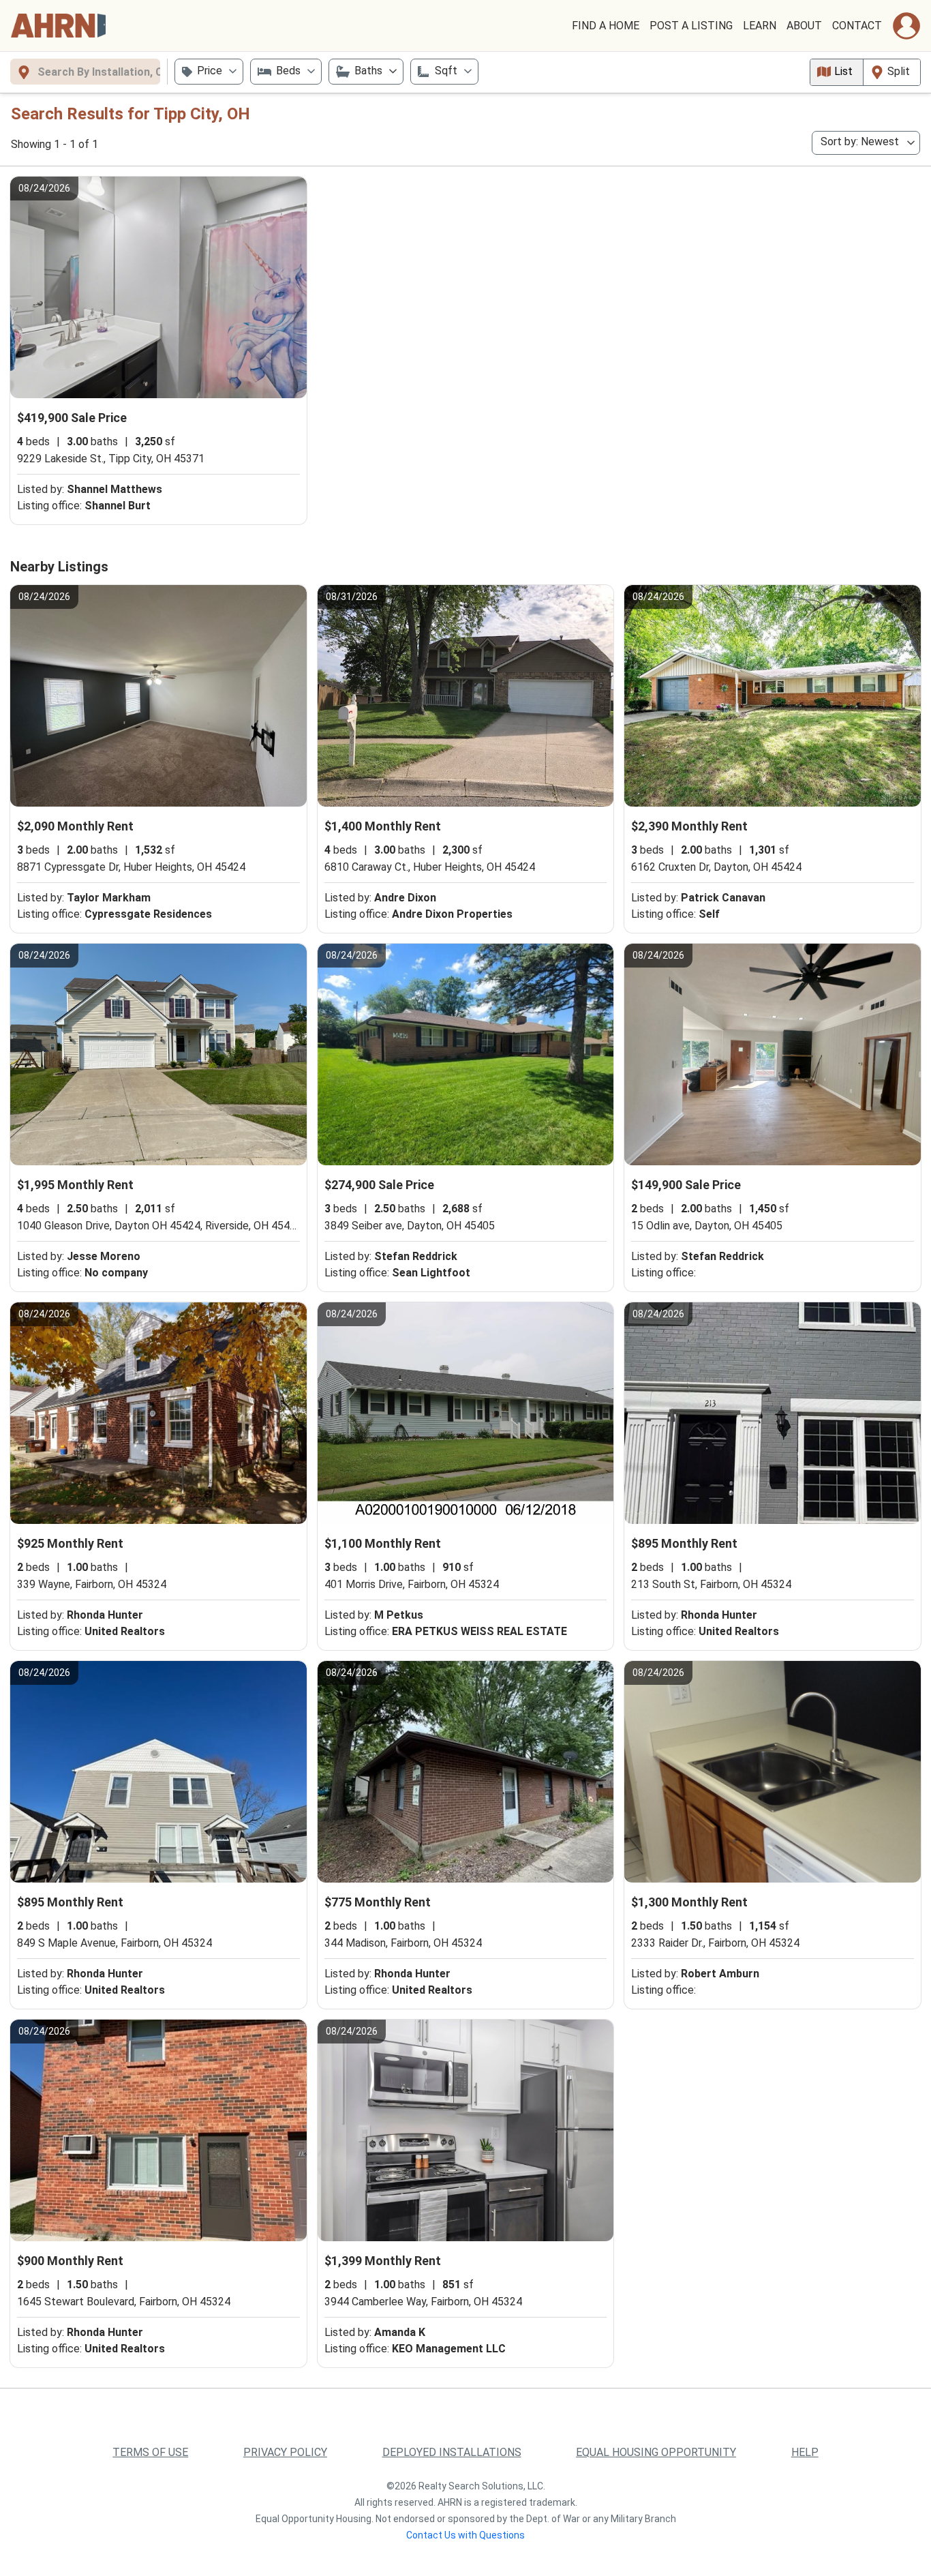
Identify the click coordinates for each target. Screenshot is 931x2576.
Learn (760, 26)
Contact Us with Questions (465, 2535)
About (804, 26)
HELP (805, 2452)
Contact (857, 26)
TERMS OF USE (150, 2452)
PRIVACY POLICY (285, 2452)
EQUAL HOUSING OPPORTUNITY (656, 2452)
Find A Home (606, 26)
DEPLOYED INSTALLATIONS (452, 2452)
